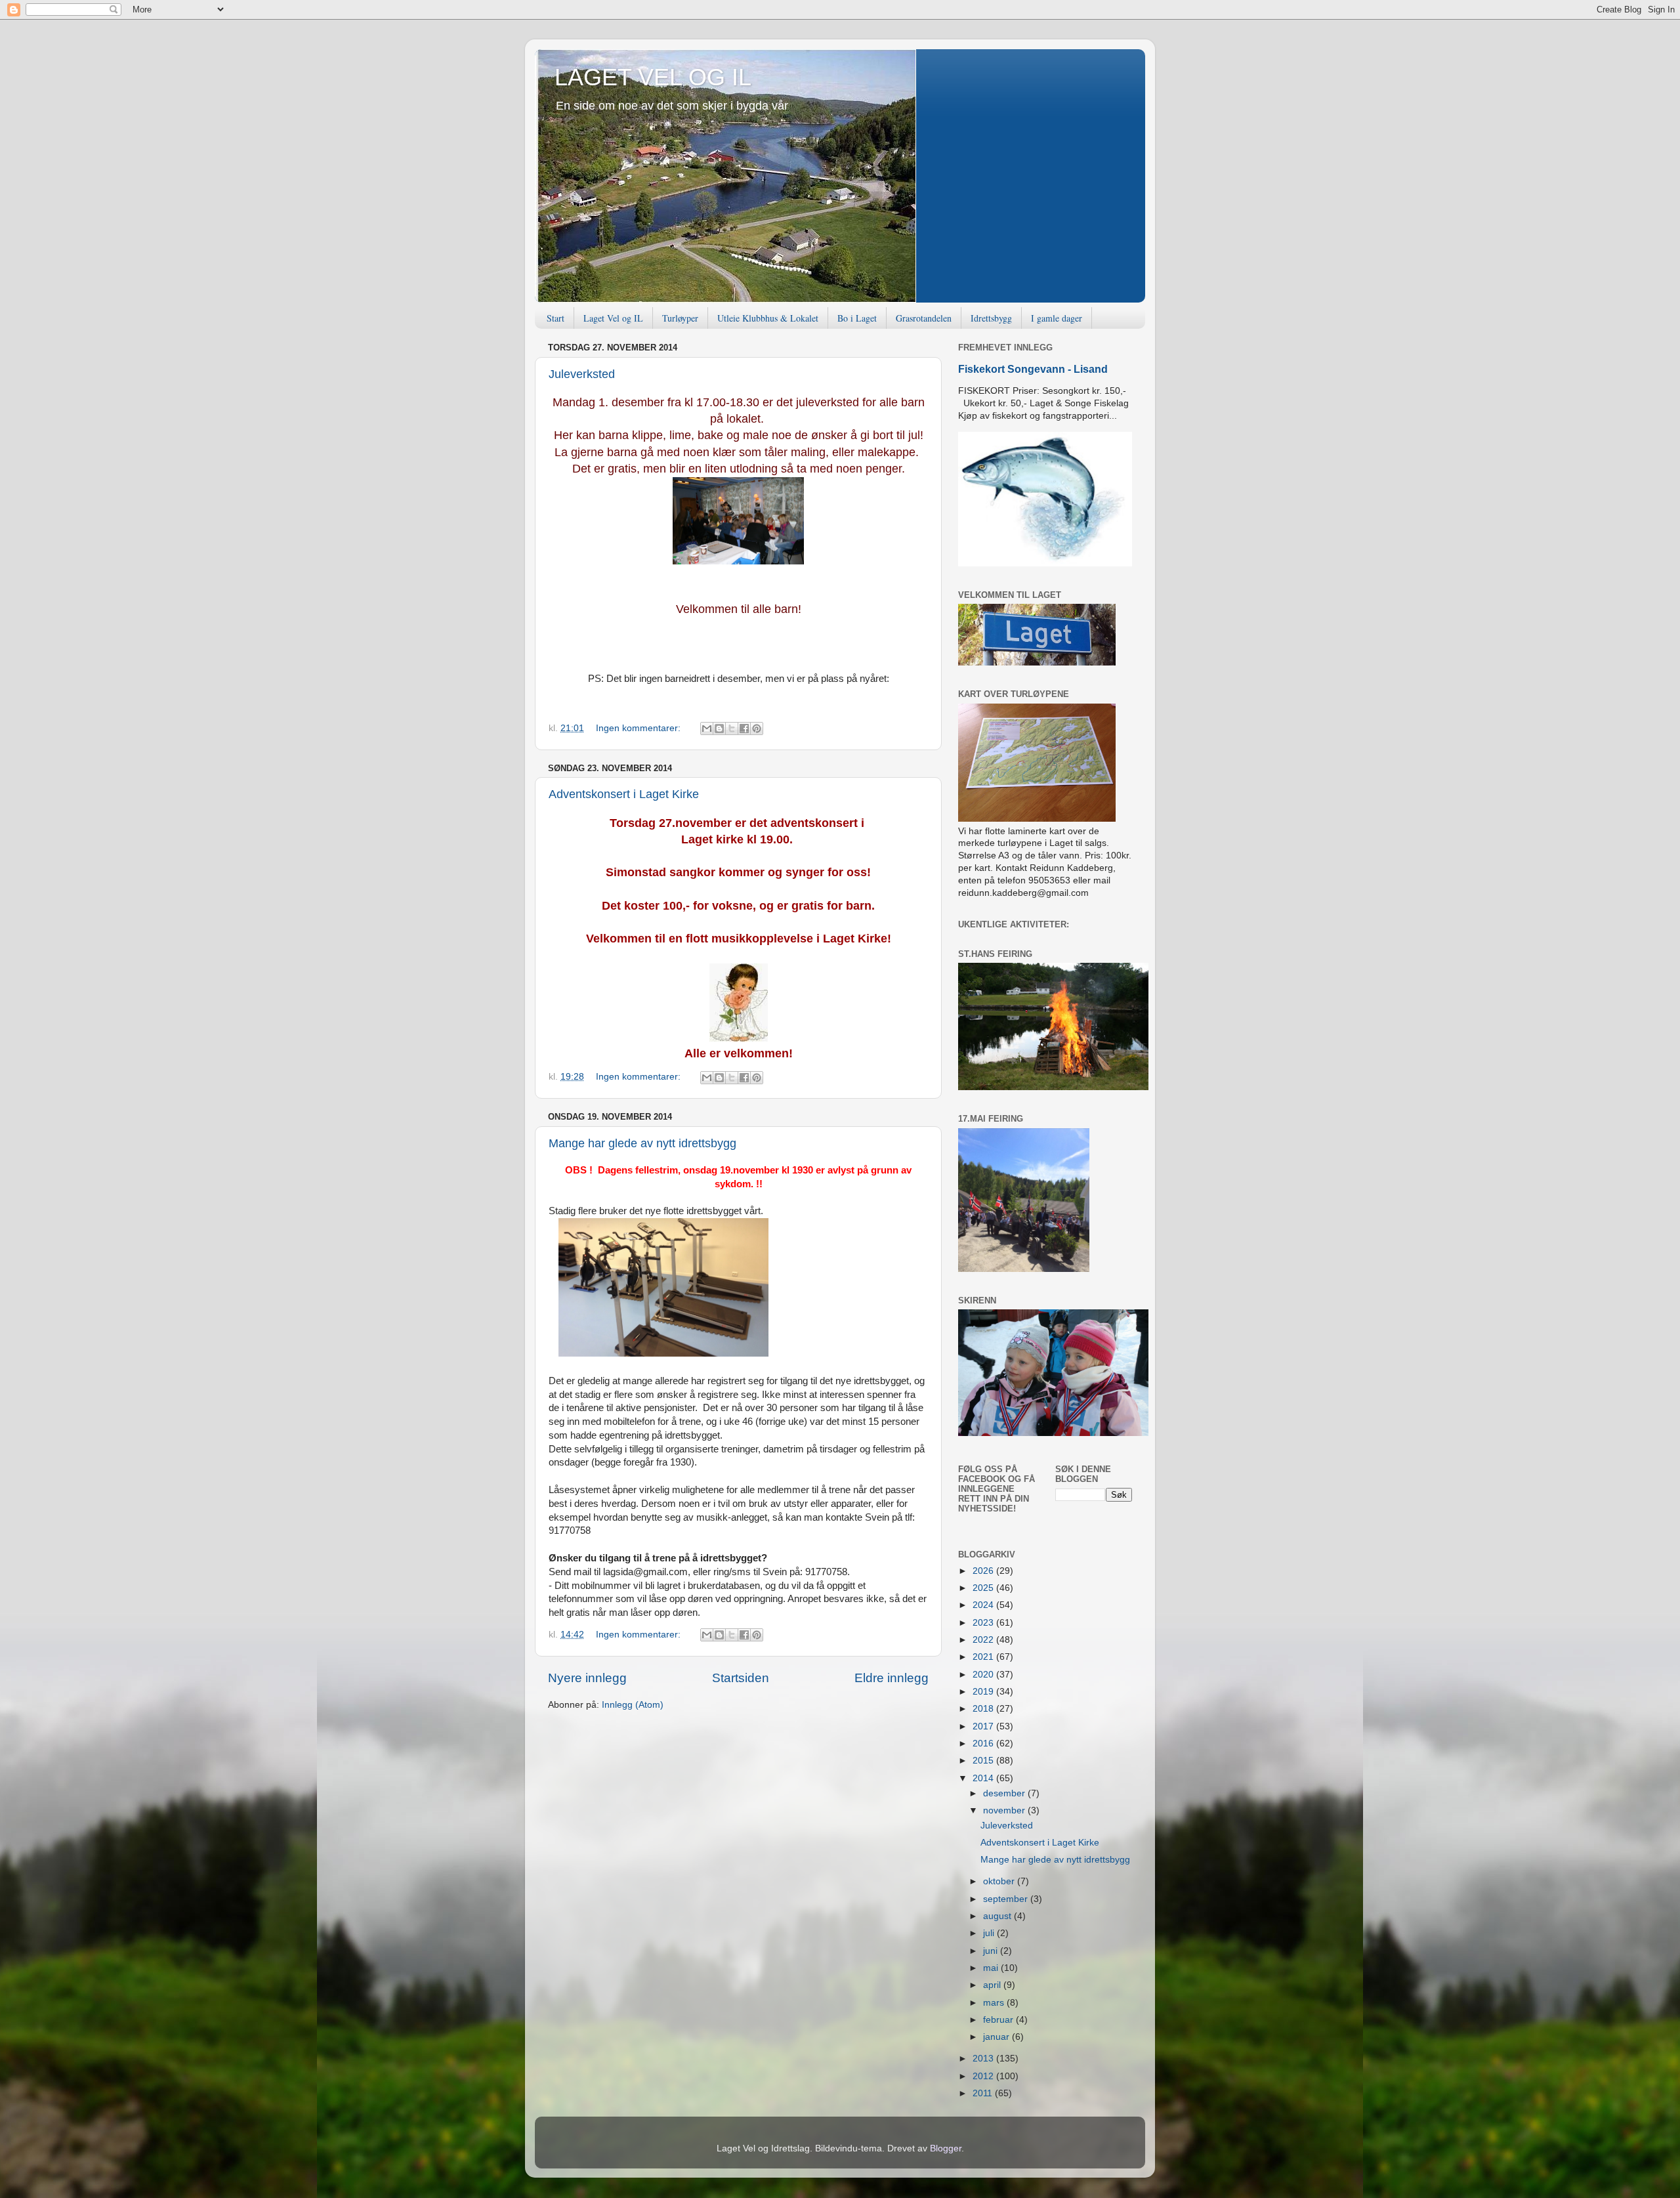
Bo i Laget (857, 318)
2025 (984, 1588)
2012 (984, 2076)
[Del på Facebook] (744, 729)
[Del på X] (732, 729)
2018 (984, 1709)
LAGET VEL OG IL (653, 77)
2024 (984, 1605)
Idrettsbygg (991, 318)
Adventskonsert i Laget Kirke (624, 794)
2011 (984, 2093)
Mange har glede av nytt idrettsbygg (642, 1143)
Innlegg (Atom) (633, 1705)
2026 (984, 1571)
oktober (1000, 1881)
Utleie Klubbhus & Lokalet (768, 318)
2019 (984, 1692)
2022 (984, 1640)
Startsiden (741, 1678)
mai (992, 1968)
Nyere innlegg (587, 1678)
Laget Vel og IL (613, 318)
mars (995, 2003)
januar (997, 2037)
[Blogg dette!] (719, 729)
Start (556, 318)
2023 (984, 1623)
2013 (984, 2059)
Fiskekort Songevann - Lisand (1033, 369)
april (993, 1985)
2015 (984, 1761)
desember (1005, 1793)
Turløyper (680, 318)
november (1005, 1810)
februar (999, 2020)
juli (990, 1933)
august (998, 1916)
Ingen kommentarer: (640, 728)
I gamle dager (1057, 318)
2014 (984, 1778)
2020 (984, 1675)
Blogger (946, 2148)
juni (992, 1951)
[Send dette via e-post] (707, 729)
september (1007, 1899)
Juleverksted (582, 374)
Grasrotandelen (924, 318)
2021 (984, 1657)
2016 (984, 1744)
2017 (984, 1726)
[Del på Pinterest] (757, 729)
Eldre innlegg (892, 1678)
